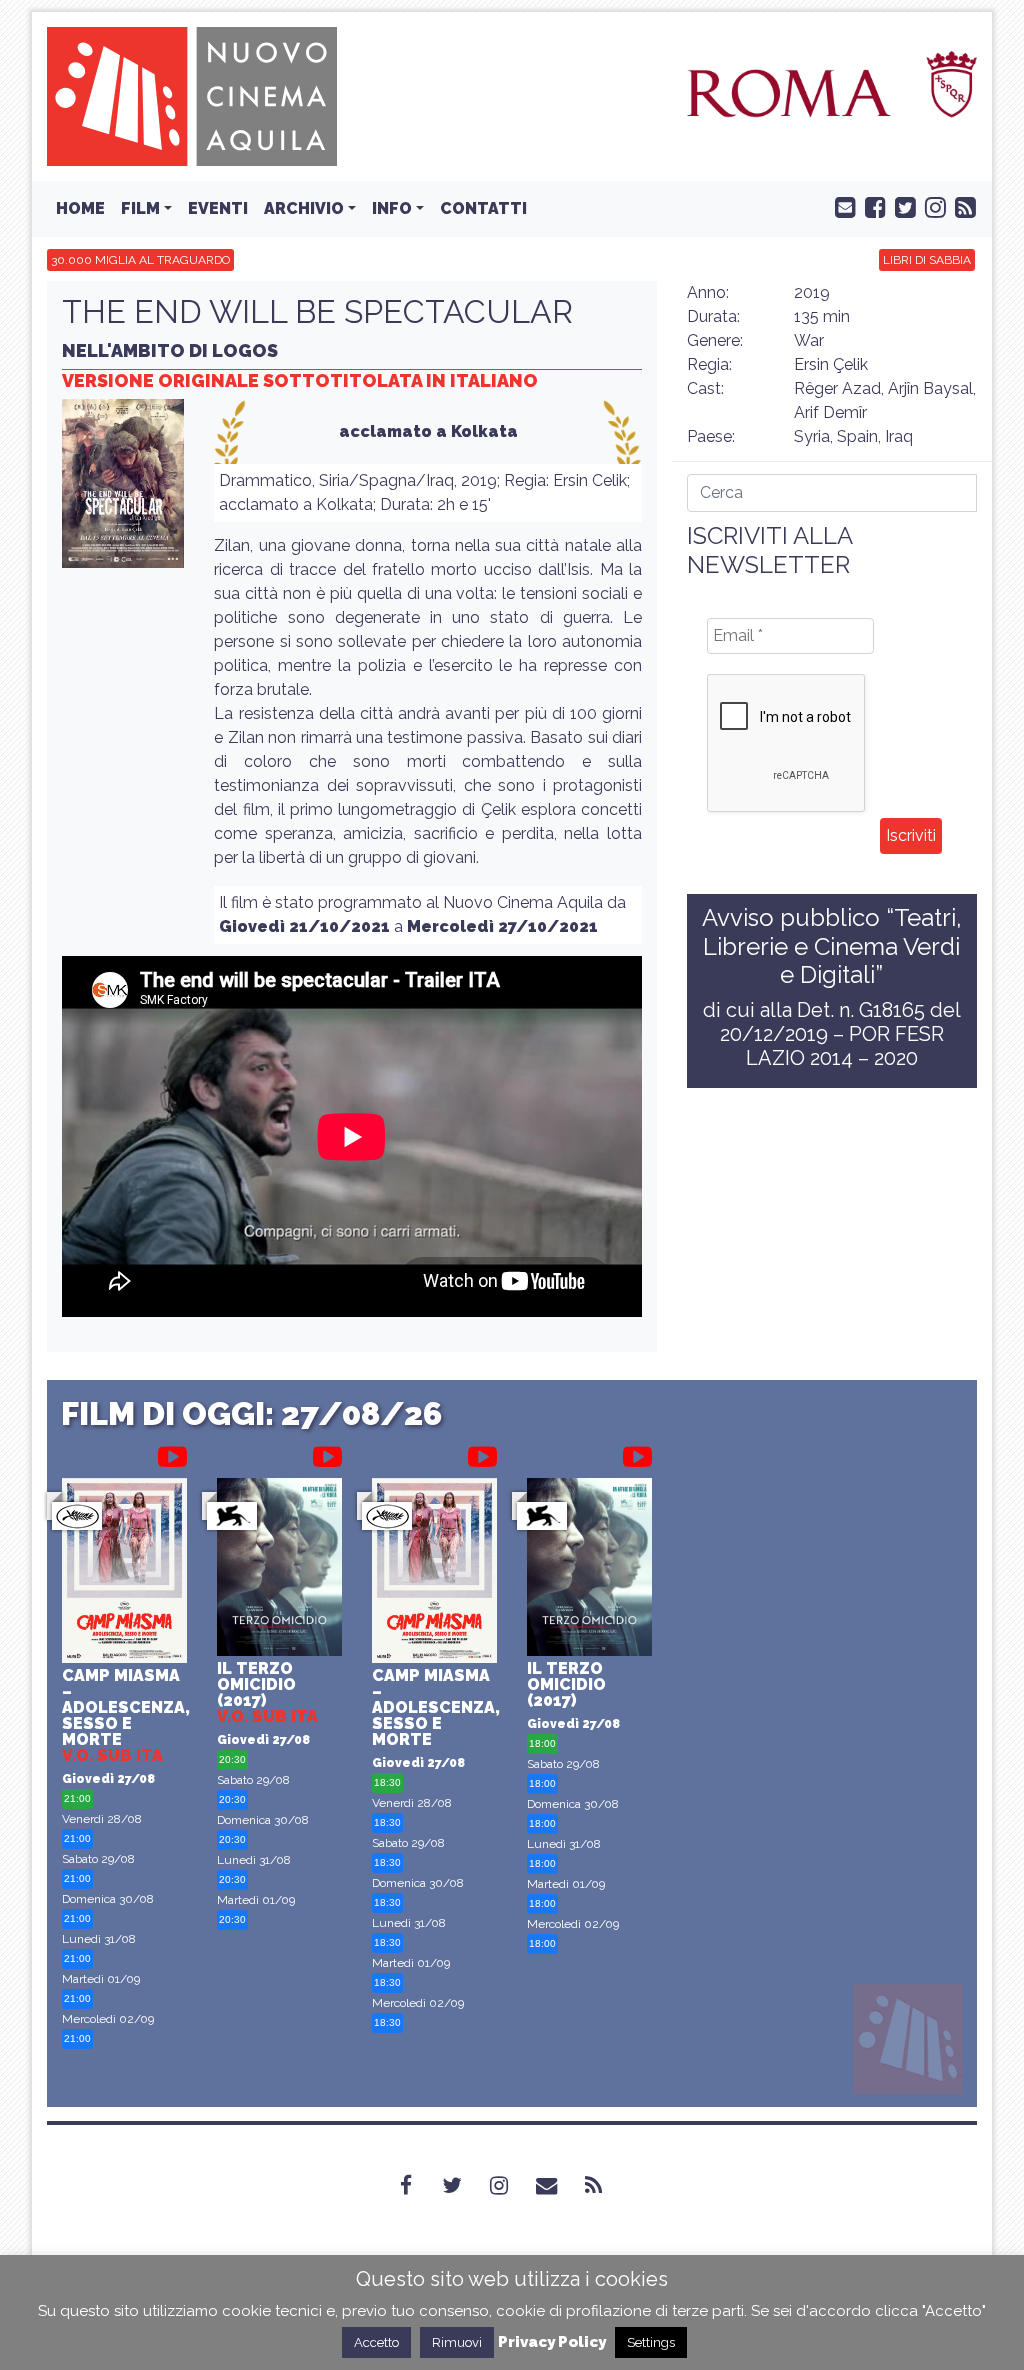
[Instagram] (511, 2186)
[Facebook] (418, 2186)
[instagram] (931, 206)
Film (140, 208)
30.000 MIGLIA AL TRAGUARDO (140, 260)
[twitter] (901, 206)
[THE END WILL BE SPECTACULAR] (123, 489)
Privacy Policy (552, 2342)
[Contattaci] (841, 206)
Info (392, 208)
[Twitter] (464, 2186)
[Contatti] (558, 2186)
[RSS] (605, 2186)
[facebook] (871, 206)
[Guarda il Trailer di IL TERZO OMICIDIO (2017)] (327, 1453)
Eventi (218, 208)
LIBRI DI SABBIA (927, 260)
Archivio (304, 208)
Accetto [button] (376, 2342)
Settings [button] (651, 2342)
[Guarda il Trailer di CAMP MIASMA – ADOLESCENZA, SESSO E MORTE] (172, 1453)
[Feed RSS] (961, 206)
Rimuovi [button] (457, 2342)
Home (80, 208)
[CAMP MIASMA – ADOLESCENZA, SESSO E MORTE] (124, 1573)
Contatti (483, 208)
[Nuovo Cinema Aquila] (192, 95)
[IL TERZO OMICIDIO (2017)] (279, 1570)
